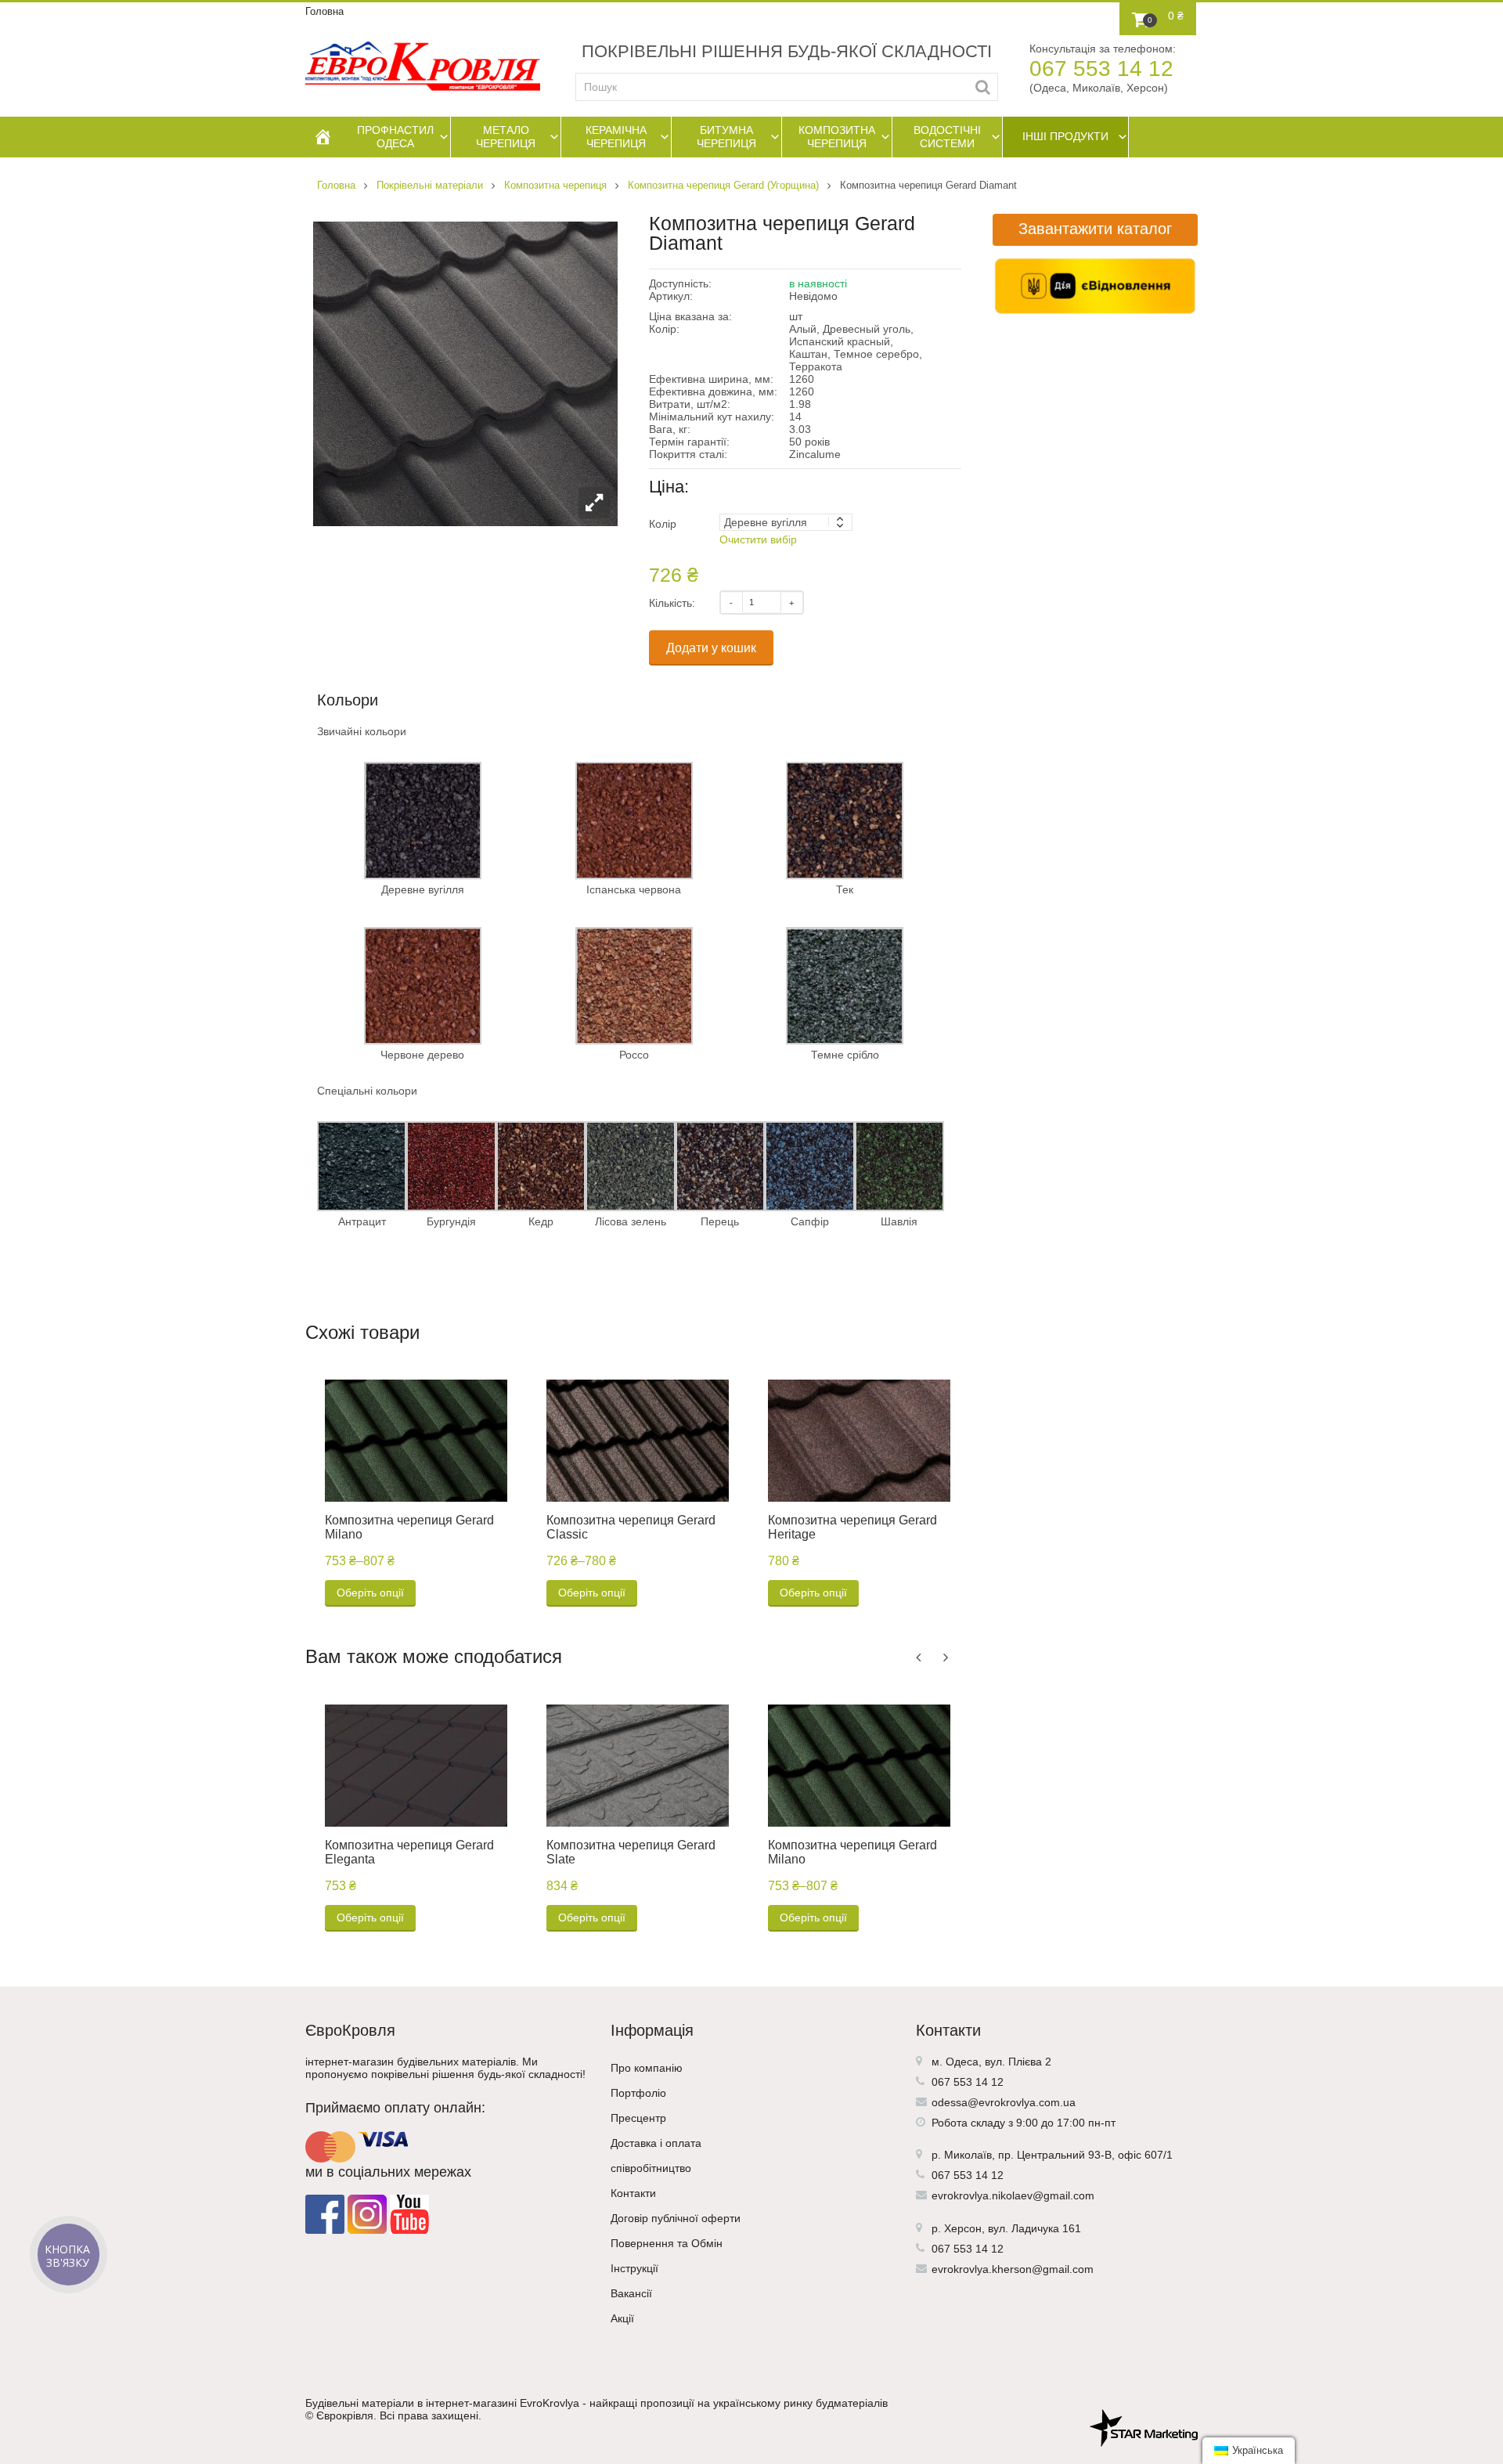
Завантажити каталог (1095, 229)
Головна (324, 11)
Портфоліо (638, 2093)
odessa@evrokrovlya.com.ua (1004, 2102)
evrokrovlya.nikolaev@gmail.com (1013, 2195)
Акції (622, 2318)
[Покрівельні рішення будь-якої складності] (423, 66)
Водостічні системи (947, 137)
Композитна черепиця (837, 137)
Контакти (633, 2193)
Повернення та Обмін (667, 2243)
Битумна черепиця (726, 137)
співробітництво (651, 2168)
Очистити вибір (758, 539)
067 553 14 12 (1101, 69)
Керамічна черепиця (616, 137)
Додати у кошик (711, 648)
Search (983, 87)
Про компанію (647, 2068)
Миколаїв (968, 2155)
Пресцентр (638, 2118)
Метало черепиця (506, 137)
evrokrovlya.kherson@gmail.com (1013, 2269)
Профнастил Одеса (395, 137)
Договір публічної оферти (676, 2218)
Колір (663, 524)
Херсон (963, 2228)
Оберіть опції (370, 1593)
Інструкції (634, 2268)
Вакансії (631, 2293)
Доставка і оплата (656, 2143)
